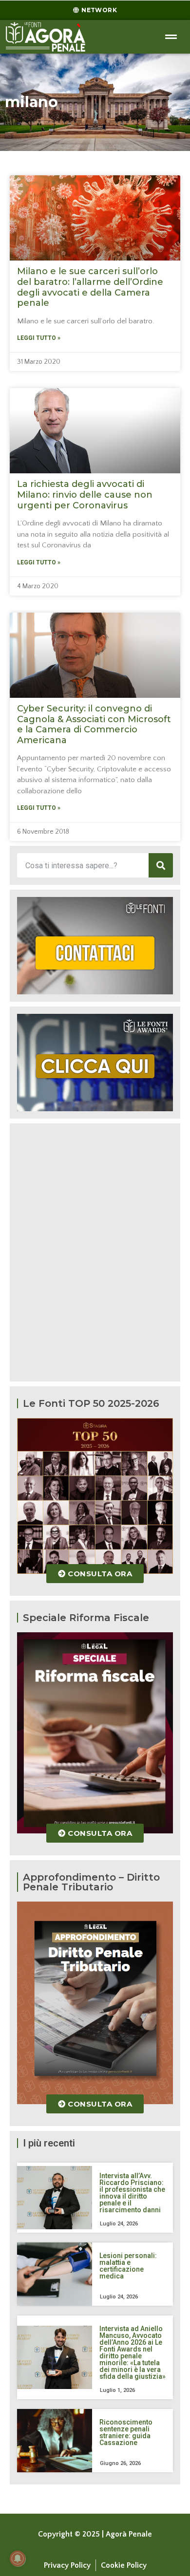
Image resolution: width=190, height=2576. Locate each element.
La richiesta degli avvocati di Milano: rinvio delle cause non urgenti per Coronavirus (85, 495)
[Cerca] (161, 865)
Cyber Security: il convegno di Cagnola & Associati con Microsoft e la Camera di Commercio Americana (94, 724)
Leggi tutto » (39, 338)
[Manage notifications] (18, 2558)
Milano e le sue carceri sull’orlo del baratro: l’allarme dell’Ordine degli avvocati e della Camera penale (90, 287)
